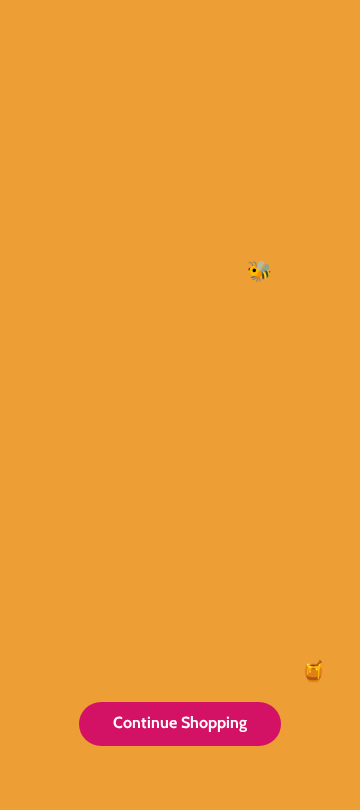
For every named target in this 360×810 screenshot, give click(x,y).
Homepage (263, 455)
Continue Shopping (180, 722)
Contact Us (275, 579)
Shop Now (274, 517)
